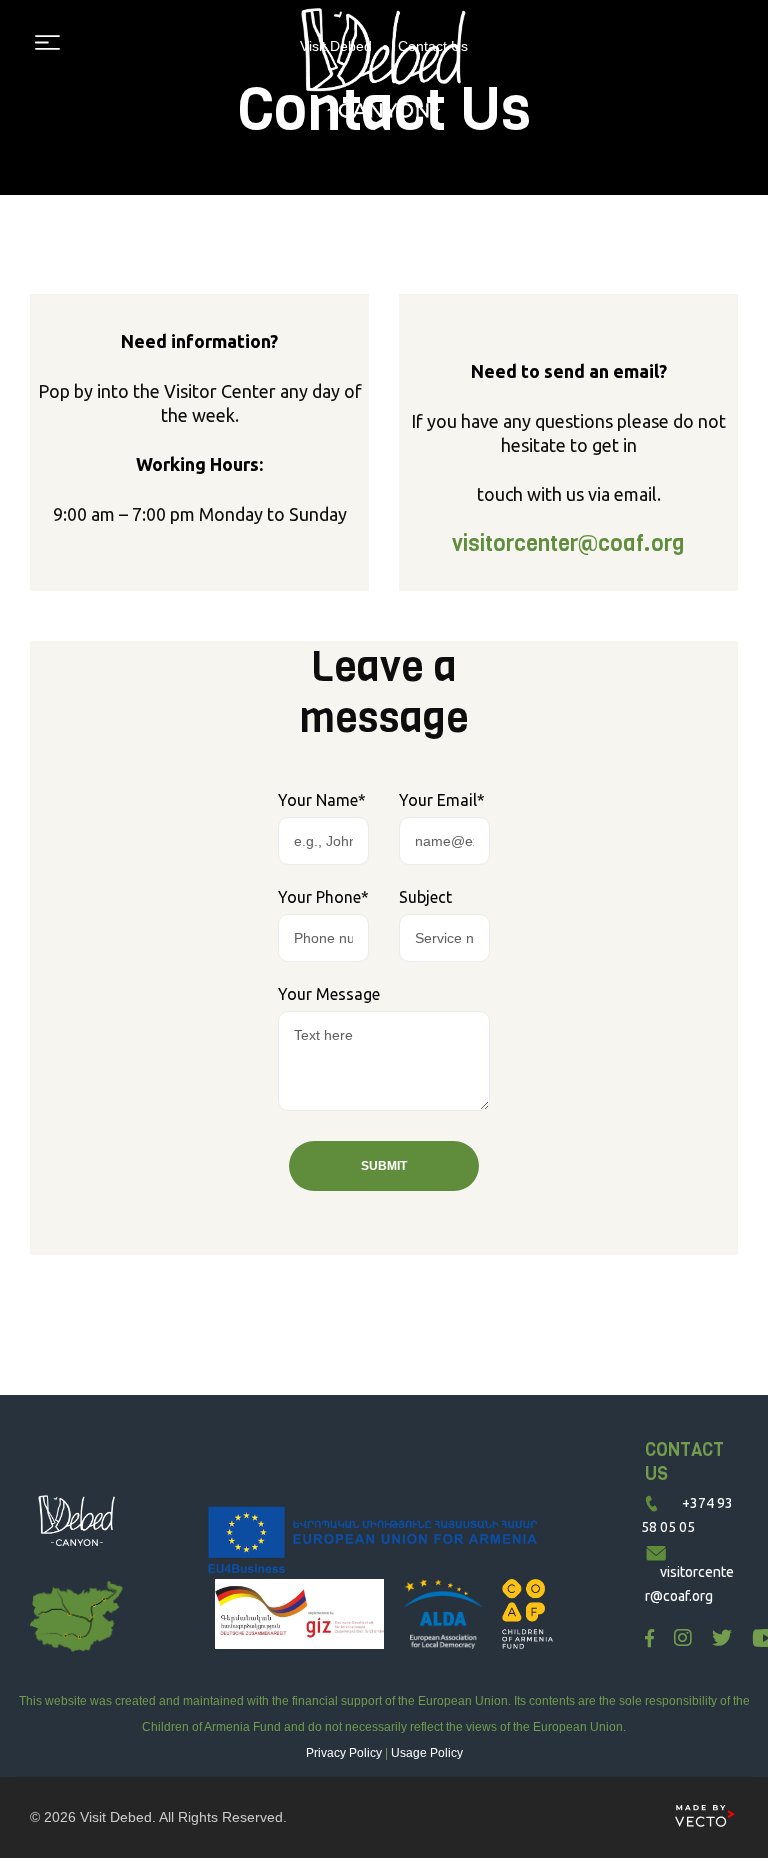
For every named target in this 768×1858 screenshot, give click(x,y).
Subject (425, 897)
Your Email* (442, 800)
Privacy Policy (344, 1753)
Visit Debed (116, 1817)
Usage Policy (427, 1753)
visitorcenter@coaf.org (568, 543)
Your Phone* (323, 897)
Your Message (329, 994)
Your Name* (322, 800)
